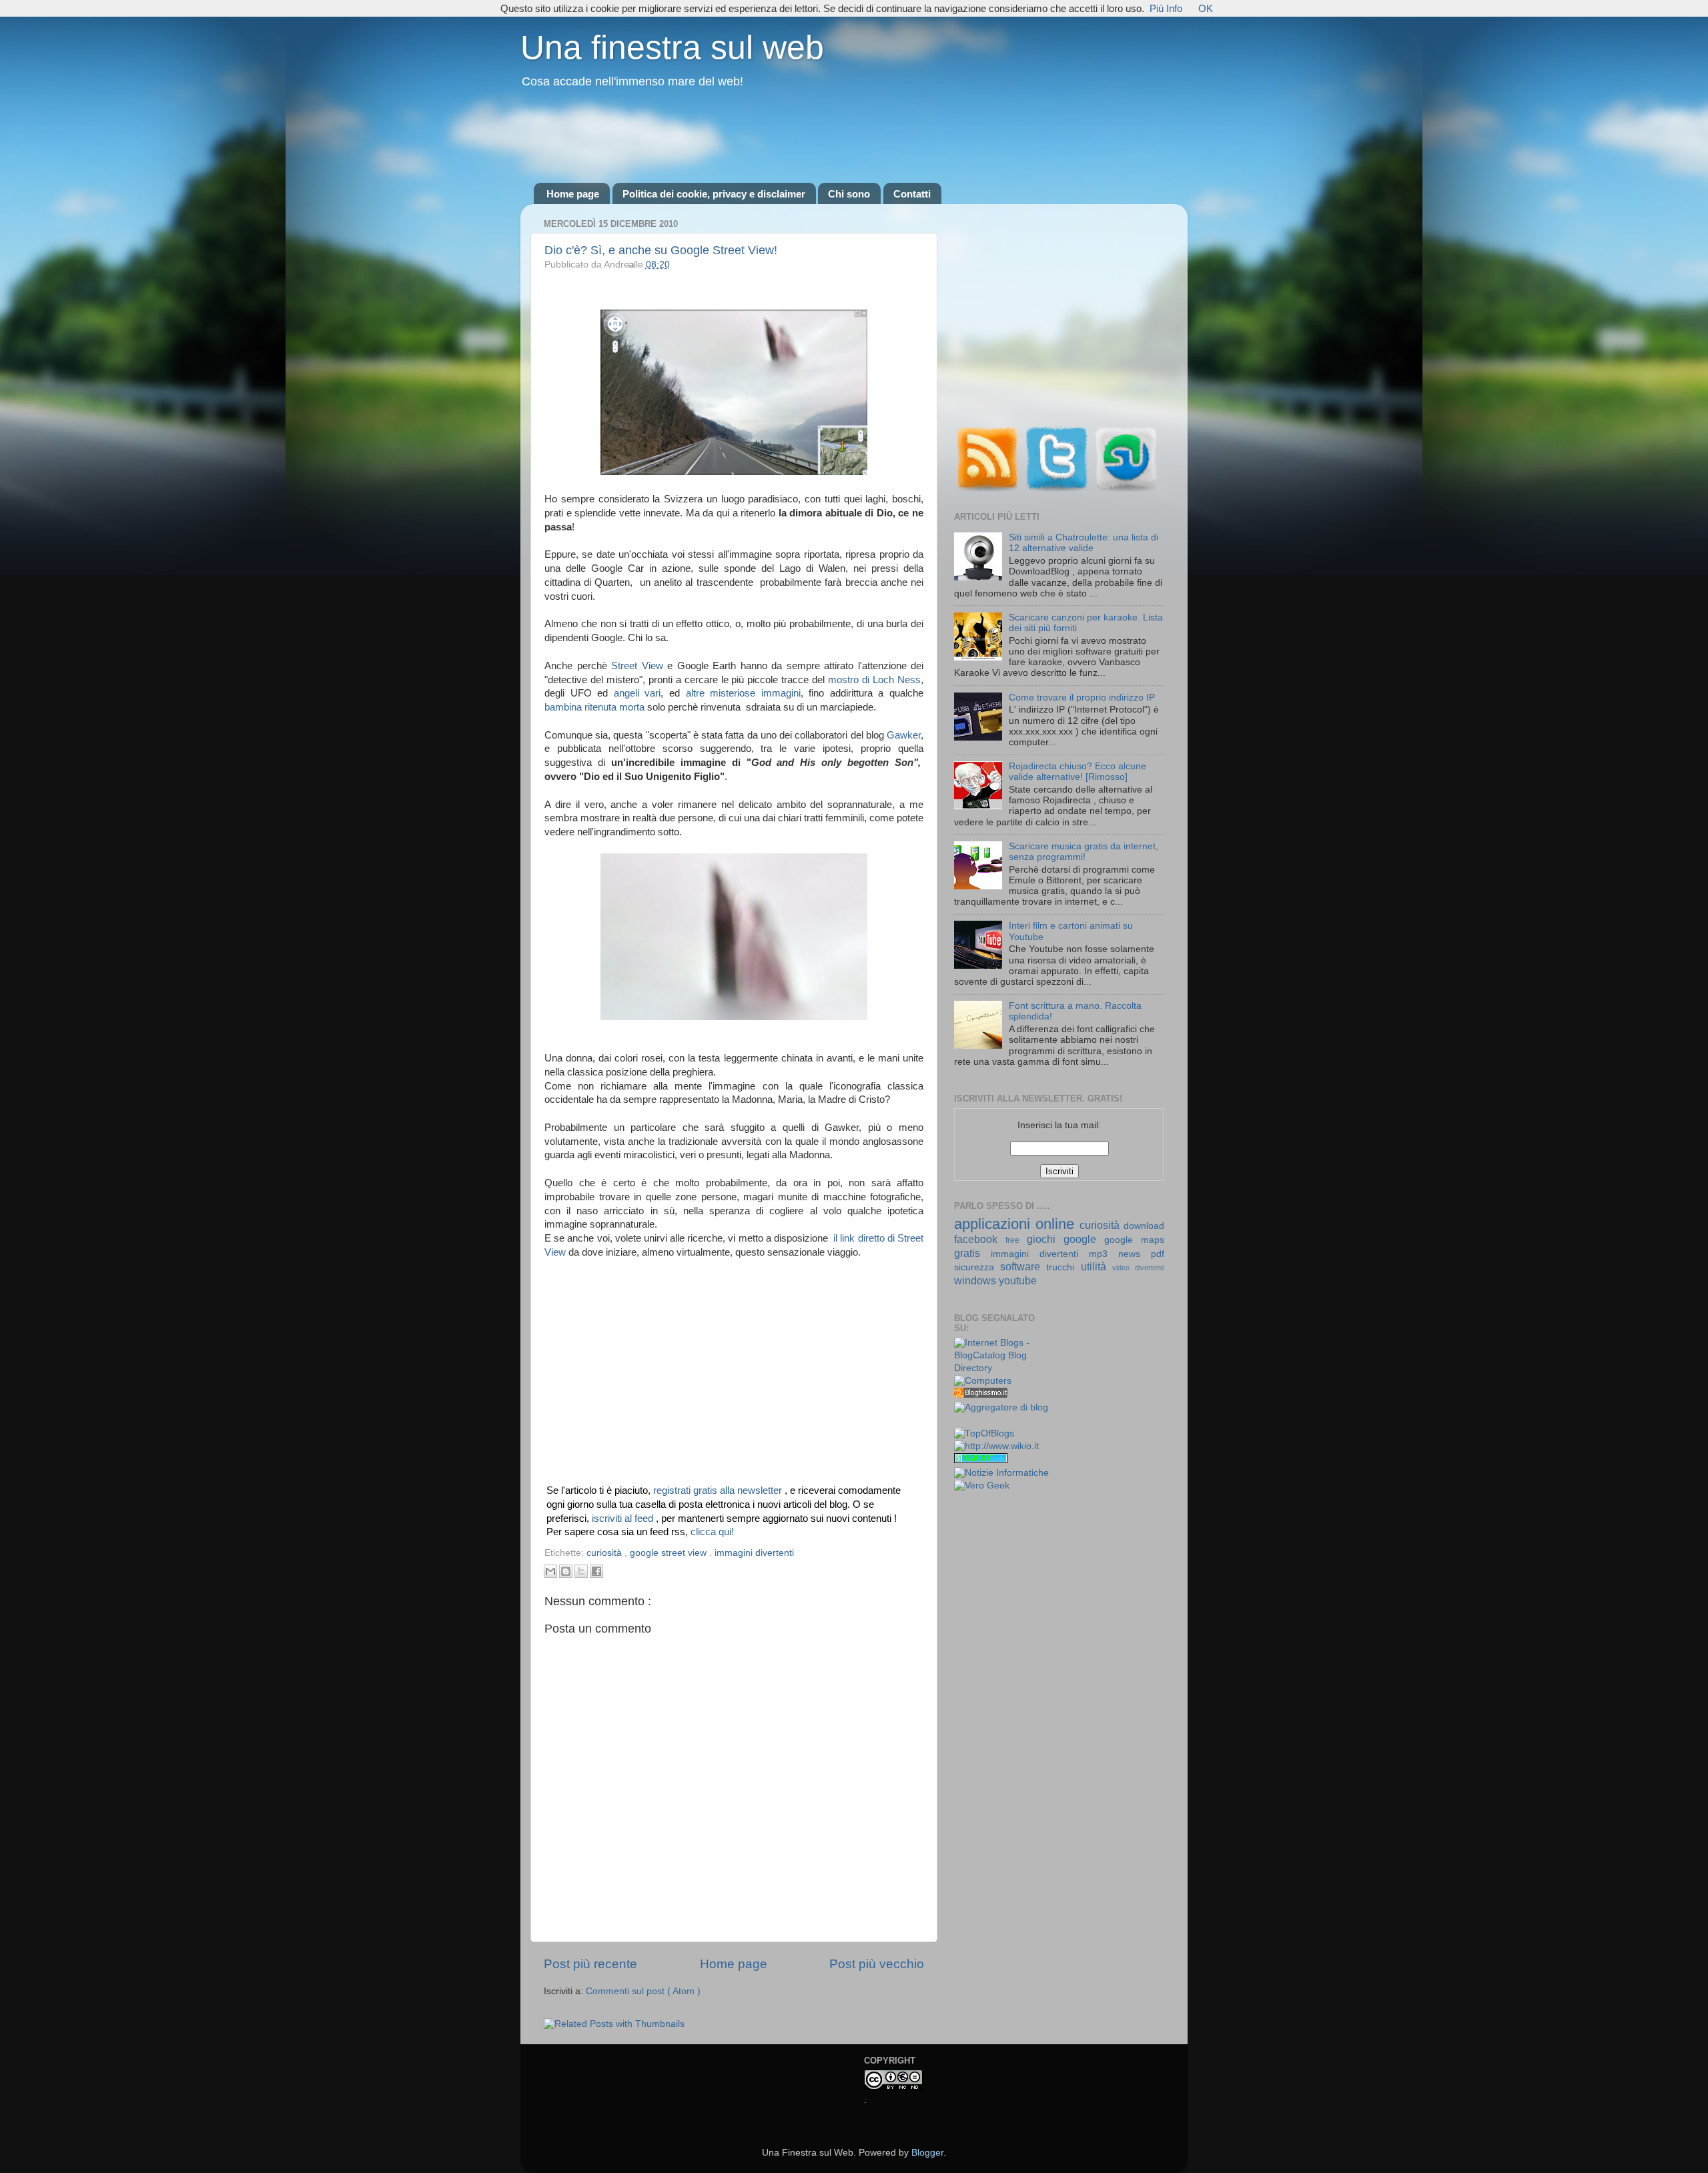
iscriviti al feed (624, 1518)
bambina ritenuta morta (594, 707)
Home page (573, 194)
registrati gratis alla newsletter (719, 1490)
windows (976, 1280)
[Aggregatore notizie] (981, 1395)
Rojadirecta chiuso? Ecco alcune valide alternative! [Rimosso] (1078, 772)
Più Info (1166, 8)
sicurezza (977, 1267)
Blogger (927, 2153)
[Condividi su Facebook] (596, 1571)
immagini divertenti (754, 1553)
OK (1206, 8)
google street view (670, 1553)
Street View (637, 666)
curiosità (605, 1553)
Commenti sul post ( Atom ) (643, 1991)
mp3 (1104, 1254)
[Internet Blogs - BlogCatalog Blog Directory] (1002, 1368)
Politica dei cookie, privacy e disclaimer (714, 194)
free (1016, 1240)
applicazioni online (1017, 1224)
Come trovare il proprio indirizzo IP (1082, 698)
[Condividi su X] (581, 1571)
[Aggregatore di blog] (1001, 1407)
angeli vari (637, 693)
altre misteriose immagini (743, 693)
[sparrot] (981, 1460)
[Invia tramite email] (550, 1571)
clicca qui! (712, 1532)
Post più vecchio (877, 1964)
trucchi (1063, 1267)
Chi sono (849, 194)
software (1023, 1266)
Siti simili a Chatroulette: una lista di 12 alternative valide (1084, 543)
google (1084, 1239)
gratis (972, 1253)
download (1144, 1226)
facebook (980, 1239)
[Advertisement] (854, 137)
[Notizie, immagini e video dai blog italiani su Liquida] (981, 1421)
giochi (1045, 1239)
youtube (1018, 1280)
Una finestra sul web (672, 47)
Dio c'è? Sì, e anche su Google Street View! (661, 250)
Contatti (912, 194)
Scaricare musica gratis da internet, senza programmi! (1084, 852)
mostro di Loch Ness (874, 680)
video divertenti (1138, 1268)
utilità (1097, 1266)
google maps (1134, 1240)
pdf (1158, 1254)
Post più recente (590, 1964)
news (1135, 1254)
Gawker (904, 735)
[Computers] (983, 1381)
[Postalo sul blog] (566, 1571)
